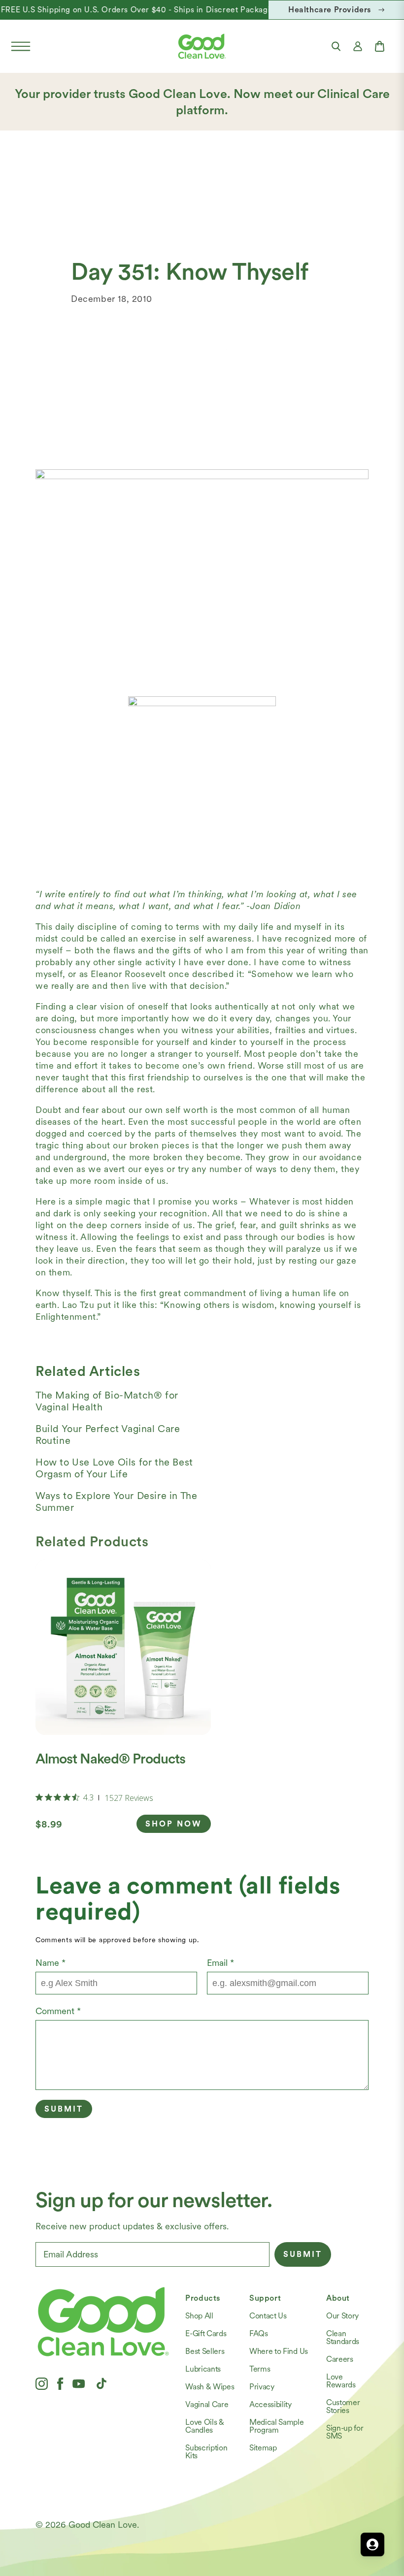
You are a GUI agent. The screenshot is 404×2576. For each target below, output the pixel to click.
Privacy (262, 2387)
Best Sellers (205, 2351)
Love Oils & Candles (204, 2426)
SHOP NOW (174, 1824)
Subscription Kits (206, 2452)
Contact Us (268, 2316)
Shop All (199, 2316)
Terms (260, 2369)
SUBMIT (303, 2254)
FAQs (259, 2333)
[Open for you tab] (372, 2544)
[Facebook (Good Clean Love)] (60, 2383)
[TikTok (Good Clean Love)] (101, 2383)
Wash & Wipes (210, 2387)
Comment (58, 2011)
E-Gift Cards (206, 2333)
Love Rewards (341, 2381)
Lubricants (203, 2369)
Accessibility (270, 2404)
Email (220, 1963)
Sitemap (263, 2448)
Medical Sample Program (277, 2426)
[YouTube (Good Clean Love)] (79, 2383)
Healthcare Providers (330, 10)
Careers (340, 2359)
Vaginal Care (207, 2404)
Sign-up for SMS (345, 2432)
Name (50, 1963)
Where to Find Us (279, 2351)
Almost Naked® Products (110, 1759)
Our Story (342, 2316)
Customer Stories (343, 2406)
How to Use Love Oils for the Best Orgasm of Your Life (114, 1468)
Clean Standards (343, 2337)
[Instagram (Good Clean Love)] (42, 2383)
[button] (21, 46)
